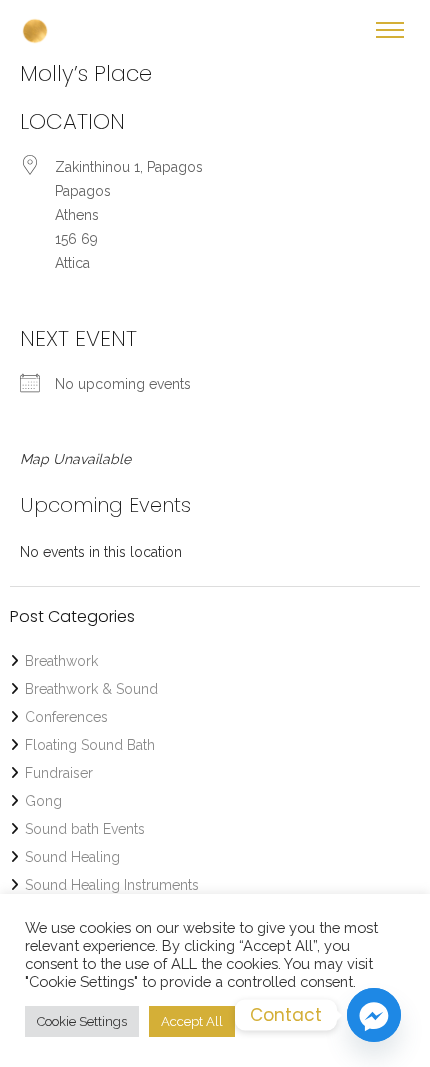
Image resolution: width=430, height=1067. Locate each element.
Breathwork (61, 661)
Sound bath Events (85, 829)
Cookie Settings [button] (82, 1021)
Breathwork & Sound (91, 689)
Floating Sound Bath (90, 745)
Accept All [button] (192, 1021)
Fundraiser (59, 773)
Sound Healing (72, 857)
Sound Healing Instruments (112, 885)
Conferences (66, 717)
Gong (43, 801)
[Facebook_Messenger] (374, 1015)
